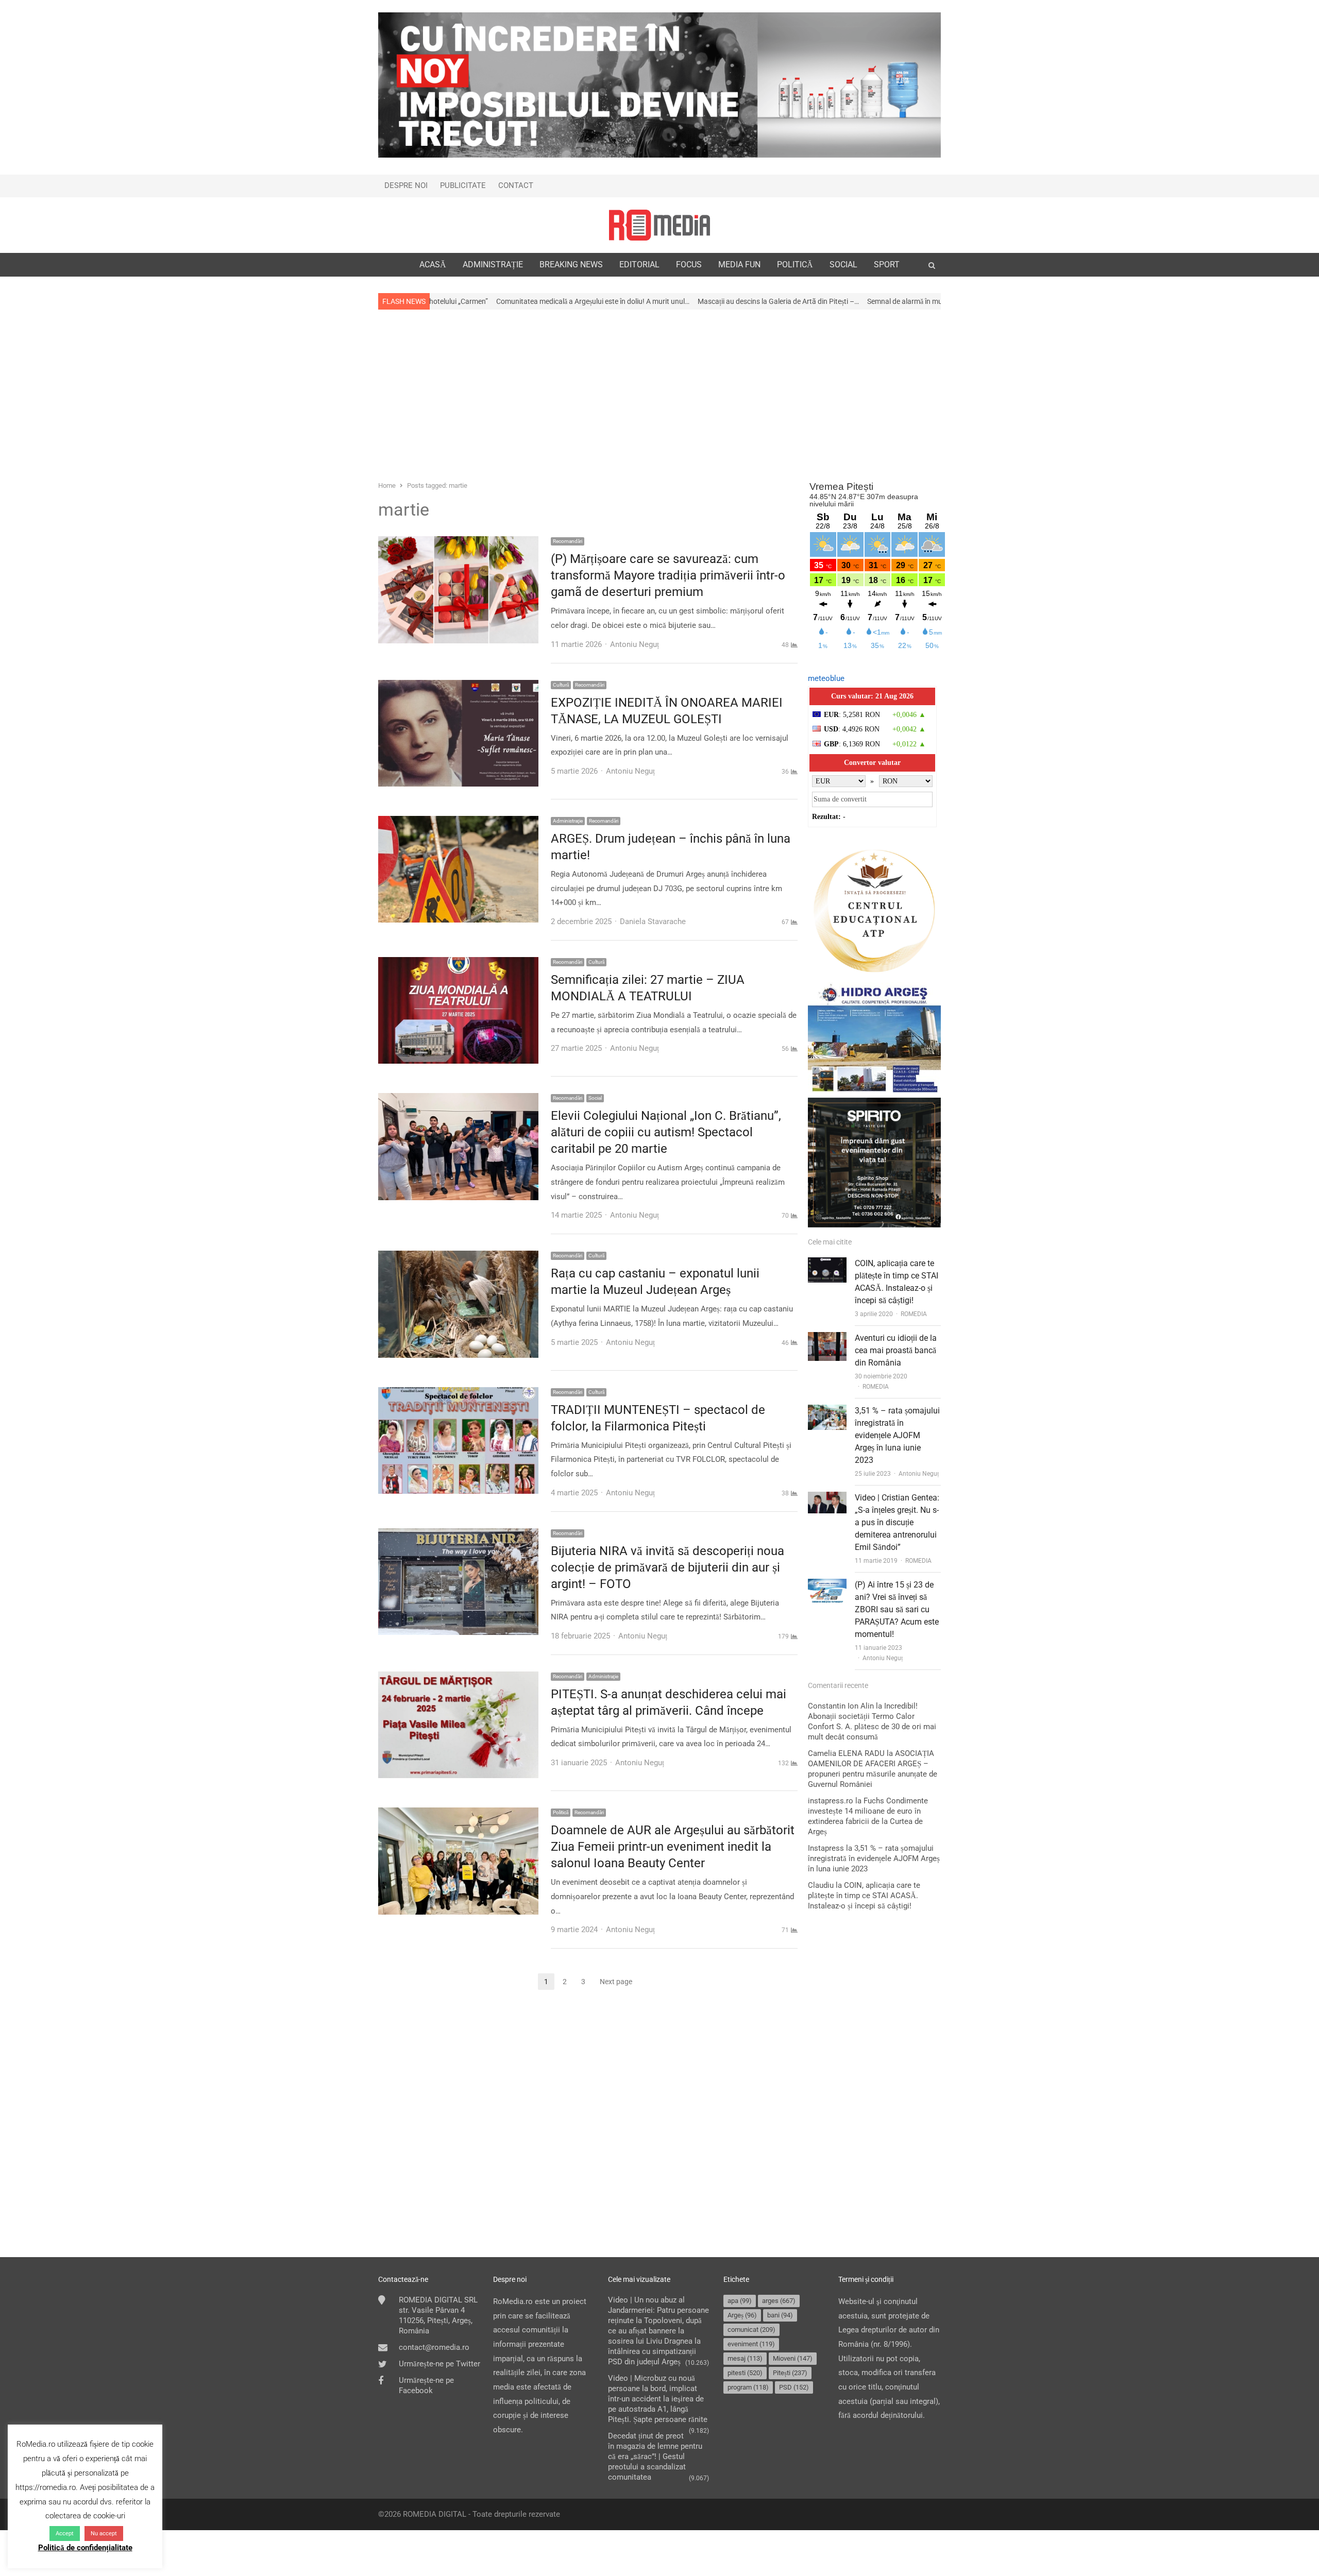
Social (595, 1098)
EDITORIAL (639, 265)
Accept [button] (65, 2534)
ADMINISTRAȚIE (493, 265)
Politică (561, 1812)
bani (780, 2315)
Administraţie (568, 821)
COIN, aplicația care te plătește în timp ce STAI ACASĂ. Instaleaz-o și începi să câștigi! (864, 1896)
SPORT (887, 265)
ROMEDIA (914, 1314)
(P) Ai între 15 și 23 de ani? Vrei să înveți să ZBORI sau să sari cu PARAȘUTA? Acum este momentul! (897, 1609)
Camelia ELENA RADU (846, 1753)
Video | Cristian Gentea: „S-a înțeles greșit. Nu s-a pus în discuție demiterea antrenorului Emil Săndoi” (897, 1522)
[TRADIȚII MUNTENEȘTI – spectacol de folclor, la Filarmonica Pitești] (458, 1394)
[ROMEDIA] (659, 225)
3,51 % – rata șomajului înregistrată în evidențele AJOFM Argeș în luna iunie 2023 (897, 1435)
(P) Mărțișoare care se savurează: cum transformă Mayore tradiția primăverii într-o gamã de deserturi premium (668, 575)
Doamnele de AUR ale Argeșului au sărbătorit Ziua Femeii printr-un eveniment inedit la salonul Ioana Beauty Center (673, 1847)
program (748, 2387)
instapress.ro (831, 1801)
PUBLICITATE (463, 185)
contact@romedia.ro (434, 2347)
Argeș (742, 2315)
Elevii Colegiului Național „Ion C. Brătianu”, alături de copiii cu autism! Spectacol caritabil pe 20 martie (666, 1132)
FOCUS (689, 265)
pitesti (745, 2373)
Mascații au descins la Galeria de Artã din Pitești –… (592, 301)
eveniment (751, 2344)
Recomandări (568, 541)
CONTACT (516, 185)
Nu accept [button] (104, 2534)
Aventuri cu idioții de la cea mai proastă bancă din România (896, 1350)
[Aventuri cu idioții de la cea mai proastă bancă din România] (827, 1339)
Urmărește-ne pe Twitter (439, 2364)
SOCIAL (843, 265)
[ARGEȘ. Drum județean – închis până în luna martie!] (458, 823)
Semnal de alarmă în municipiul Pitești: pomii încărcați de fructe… (782, 301)
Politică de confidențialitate (85, 2548)
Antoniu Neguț (919, 1474)
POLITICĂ (795, 265)
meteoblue (826, 678)
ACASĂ (433, 265)
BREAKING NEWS (571, 265)
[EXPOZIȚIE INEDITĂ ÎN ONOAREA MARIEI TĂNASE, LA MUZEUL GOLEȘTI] (458, 687)
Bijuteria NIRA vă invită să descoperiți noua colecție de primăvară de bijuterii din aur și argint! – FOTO (667, 1567)
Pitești (790, 2373)
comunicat (751, 2330)
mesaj (745, 2358)
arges (779, 2301)
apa (740, 2301)
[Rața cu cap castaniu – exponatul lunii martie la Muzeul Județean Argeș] (458, 1257)
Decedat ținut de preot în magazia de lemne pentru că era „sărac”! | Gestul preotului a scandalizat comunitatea (655, 2456)
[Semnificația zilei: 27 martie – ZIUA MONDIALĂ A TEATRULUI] (458, 964)
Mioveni (793, 2358)
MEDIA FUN (739, 265)
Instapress (826, 1848)
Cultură (561, 685)
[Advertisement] (659, 394)
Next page (616, 1982)
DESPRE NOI (406, 185)
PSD (794, 2387)
